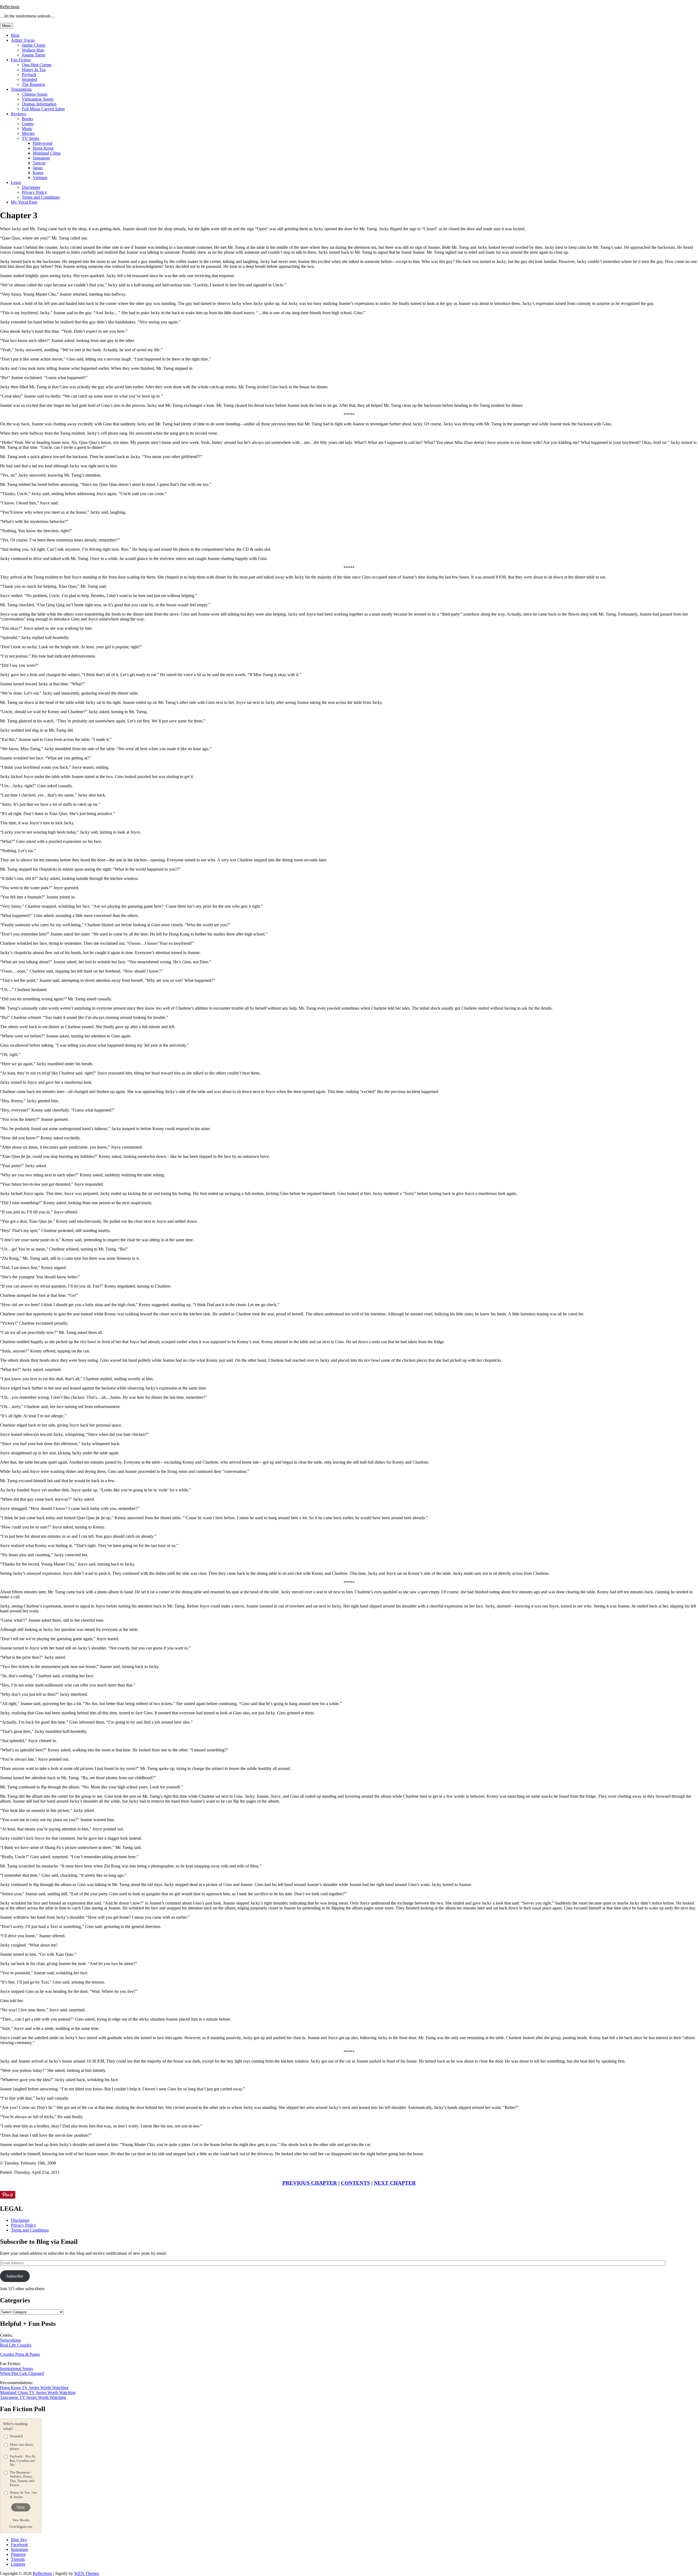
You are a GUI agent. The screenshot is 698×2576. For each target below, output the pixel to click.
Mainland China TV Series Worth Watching (38, 2392)
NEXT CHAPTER (395, 2183)
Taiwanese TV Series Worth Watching (33, 2397)
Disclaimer (31, 187)
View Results (21, 2520)
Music (27, 128)
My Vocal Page (24, 202)
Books (27, 119)
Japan (38, 168)
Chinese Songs (35, 94)
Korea (38, 173)
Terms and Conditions (41, 197)
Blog (15, 35)
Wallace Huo (33, 50)
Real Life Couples (16, 2345)
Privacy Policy (34, 192)
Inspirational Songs (16, 2368)
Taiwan (39, 163)
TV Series (31, 138)
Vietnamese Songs (38, 99)
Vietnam (40, 178)
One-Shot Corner (37, 65)
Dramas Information (39, 104)
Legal (16, 182)
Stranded (29, 79)
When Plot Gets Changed (22, 2373)
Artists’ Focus (23, 40)
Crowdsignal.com (21, 2527)
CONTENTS (355, 2183)
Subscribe (15, 2276)
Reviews (18, 114)
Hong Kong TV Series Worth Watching (34, 2388)
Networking (10, 2340)
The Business (33, 84)
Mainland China (47, 153)
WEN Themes (87, 2573)
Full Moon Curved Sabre (43, 109)
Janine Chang (34, 45)
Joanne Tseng (34, 55)
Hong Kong (43, 148)
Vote (21, 2507)
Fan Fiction (21, 60)
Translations (21, 89)
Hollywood (43, 143)
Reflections (10, 7)
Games (28, 124)
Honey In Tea (34, 70)
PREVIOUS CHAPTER (310, 2183)
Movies (28, 133)
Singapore (41, 158)
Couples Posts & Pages (20, 2354)
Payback (29, 75)
